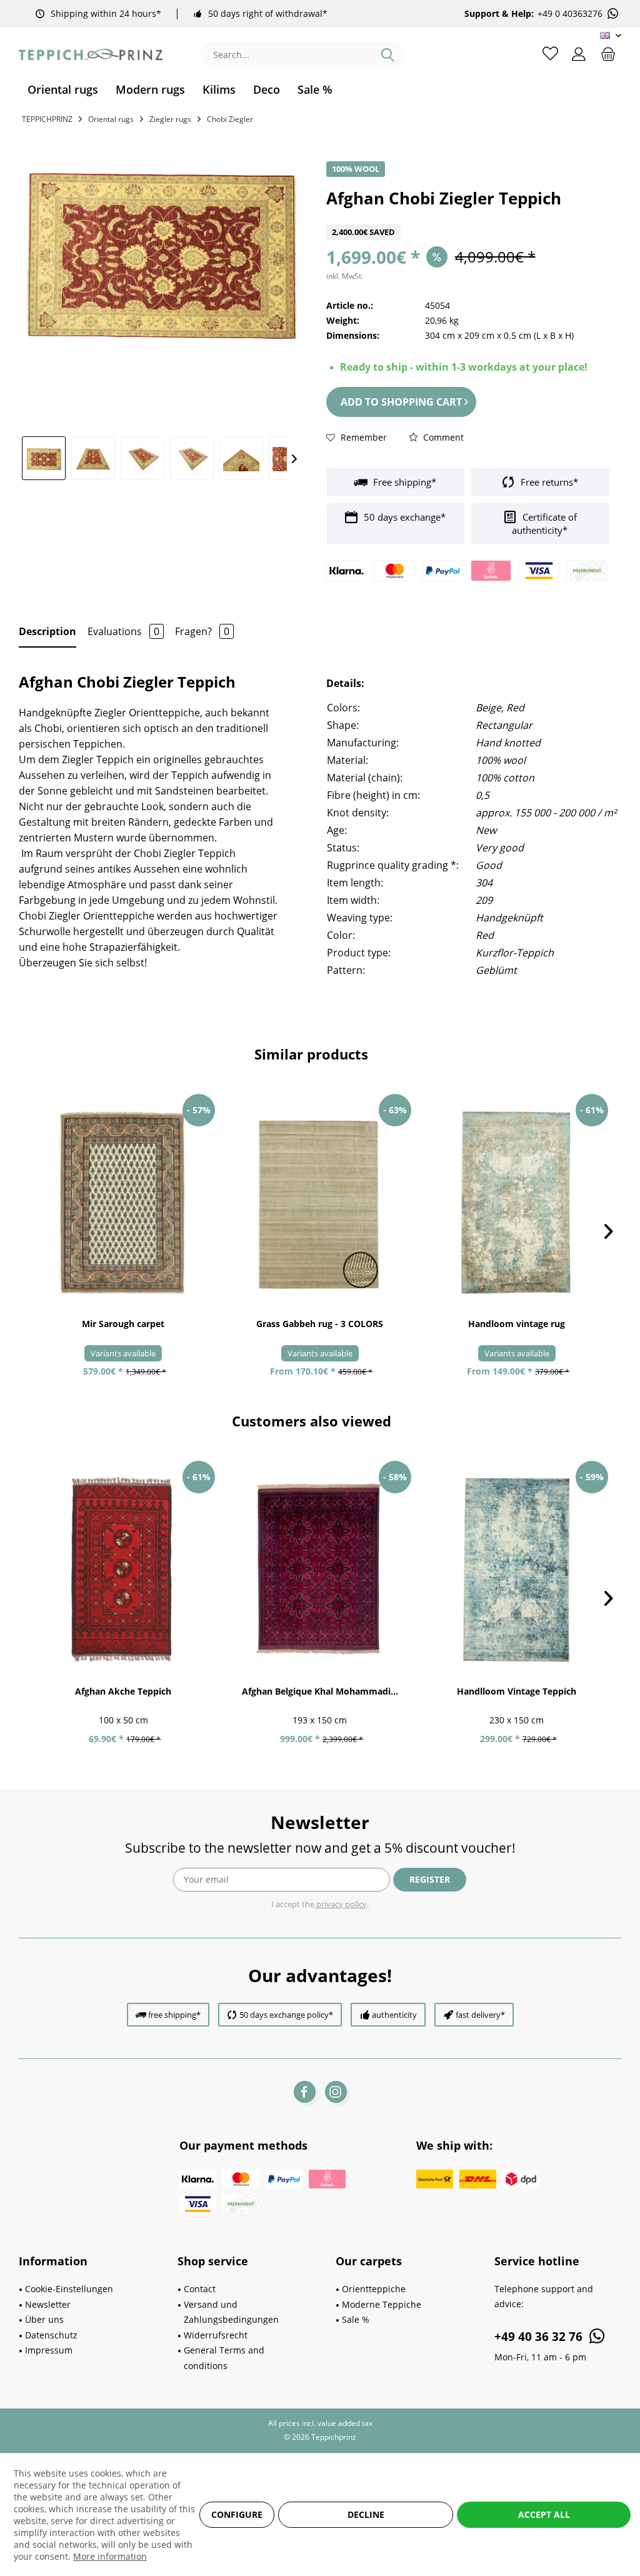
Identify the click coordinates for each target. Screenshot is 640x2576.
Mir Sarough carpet (123, 1324)
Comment (442, 437)
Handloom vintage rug (517, 1324)
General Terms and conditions (224, 2358)
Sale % (356, 2319)
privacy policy (341, 1904)
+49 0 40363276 (570, 14)
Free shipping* (403, 482)
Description (47, 631)
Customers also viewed (312, 1421)
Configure (237, 2514)
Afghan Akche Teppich (123, 1691)
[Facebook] (305, 2092)
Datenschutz (51, 2335)
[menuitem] (63, 90)
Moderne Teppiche (382, 2304)
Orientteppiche (374, 2289)
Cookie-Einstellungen (69, 2289)
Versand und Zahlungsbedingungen (231, 2312)
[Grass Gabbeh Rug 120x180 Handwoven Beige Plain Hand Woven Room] (320, 1203)
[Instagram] (336, 2092)
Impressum (49, 2350)
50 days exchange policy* (286, 2015)
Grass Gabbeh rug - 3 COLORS (320, 1324)
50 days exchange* (403, 517)
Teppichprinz (47, 119)
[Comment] (468, 217)
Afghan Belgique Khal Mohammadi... (320, 1691)
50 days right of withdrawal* (268, 13)
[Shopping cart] (608, 53)
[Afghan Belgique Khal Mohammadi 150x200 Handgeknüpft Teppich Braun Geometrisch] (320, 1570)
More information (110, 2556)
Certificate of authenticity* (544, 524)
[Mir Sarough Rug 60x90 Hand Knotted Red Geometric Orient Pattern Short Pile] (123, 1203)
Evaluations (123, 631)
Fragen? (202, 631)
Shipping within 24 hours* (106, 13)
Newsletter (48, 2304)
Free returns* (548, 482)
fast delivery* (480, 2015)
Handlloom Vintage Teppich (517, 1691)
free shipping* (174, 2015)
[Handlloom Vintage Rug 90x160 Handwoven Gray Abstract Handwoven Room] (517, 1203)
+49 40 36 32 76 (540, 2337)
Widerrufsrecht (216, 2335)
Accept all (544, 2514)
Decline (366, 2514)
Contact (200, 2289)
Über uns (44, 2319)
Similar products (311, 1054)
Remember (362, 437)
